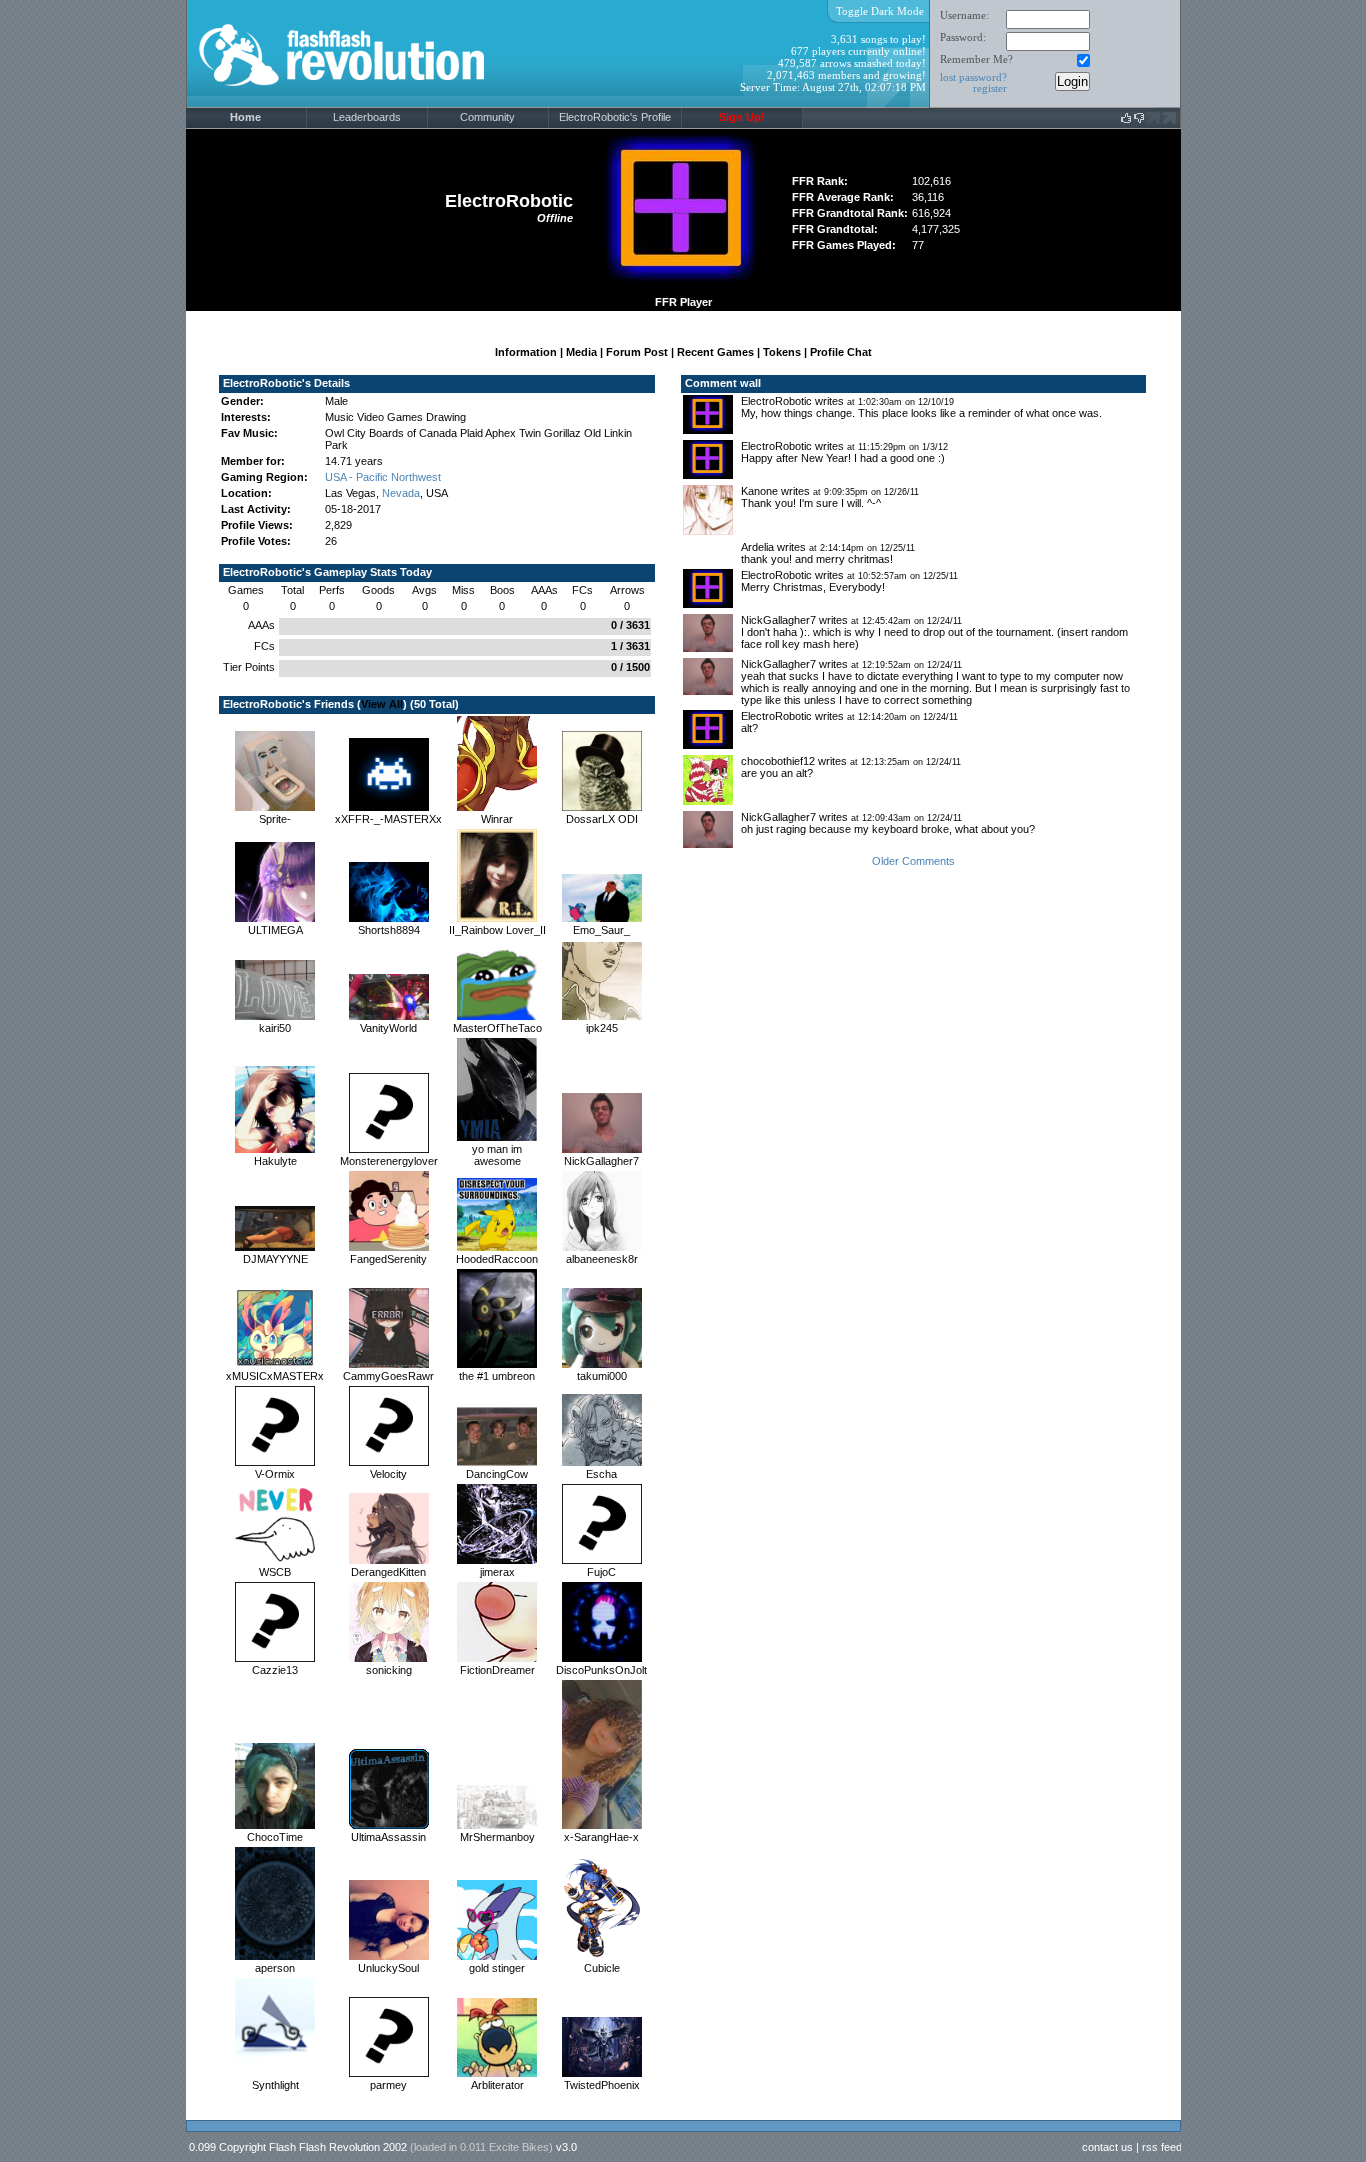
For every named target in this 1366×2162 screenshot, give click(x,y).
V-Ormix (275, 1474)
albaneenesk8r (602, 1259)
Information (526, 352)
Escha (601, 1474)
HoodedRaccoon (497, 1259)
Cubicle (602, 1968)
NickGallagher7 (601, 1161)
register (990, 88)
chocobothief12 (778, 761)
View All (382, 704)
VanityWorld (388, 1028)
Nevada (401, 493)
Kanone (759, 491)
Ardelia (757, 547)
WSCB (275, 1572)
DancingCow (497, 1474)
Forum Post (637, 352)
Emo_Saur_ (601, 930)
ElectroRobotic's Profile (615, 117)
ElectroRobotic (776, 401)
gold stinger (497, 1968)
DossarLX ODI (602, 819)
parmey (388, 2085)
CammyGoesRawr (388, 1376)
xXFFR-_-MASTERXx (388, 819)
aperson (275, 1968)
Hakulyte (275, 1161)
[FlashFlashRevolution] (367, 104)
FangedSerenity (388, 1259)
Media (581, 352)
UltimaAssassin (388, 1837)
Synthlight (275, 2085)
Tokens (782, 352)
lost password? (973, 77)
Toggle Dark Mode (880, 11)
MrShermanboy (497, 1837)
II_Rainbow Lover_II (497, 930)
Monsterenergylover (389, 1161)
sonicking (389, 1670)
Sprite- (275, 819)
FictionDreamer (497, 1670)
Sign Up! (742, 117)
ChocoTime (275, 1837)
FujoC (601, 1572)
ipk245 (602, 1028)
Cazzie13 (275, 1670)
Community (487, 117)
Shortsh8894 (389, 930)
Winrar (497, 819)
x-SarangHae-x (601, 1837)
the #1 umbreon (497, 1376)
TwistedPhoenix (602, 2085)
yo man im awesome (497, 1155)
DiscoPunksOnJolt (601, 1670)
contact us (1107, 2147)
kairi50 (275, 1028)
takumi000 (602, 1376)
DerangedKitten (388, 1572)
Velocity (388, 1474)
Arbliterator (497, 2085)
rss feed (1162, 2147)
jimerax (497, 1572)
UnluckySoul (388, 1968)
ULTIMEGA (275, 930)
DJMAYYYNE (275, 1259)
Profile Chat (841, 352)
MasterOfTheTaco (497, 1028)
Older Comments (913, 861)
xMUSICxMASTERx (275, 1376)
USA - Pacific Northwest (383, 477)
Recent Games (715, 352)
